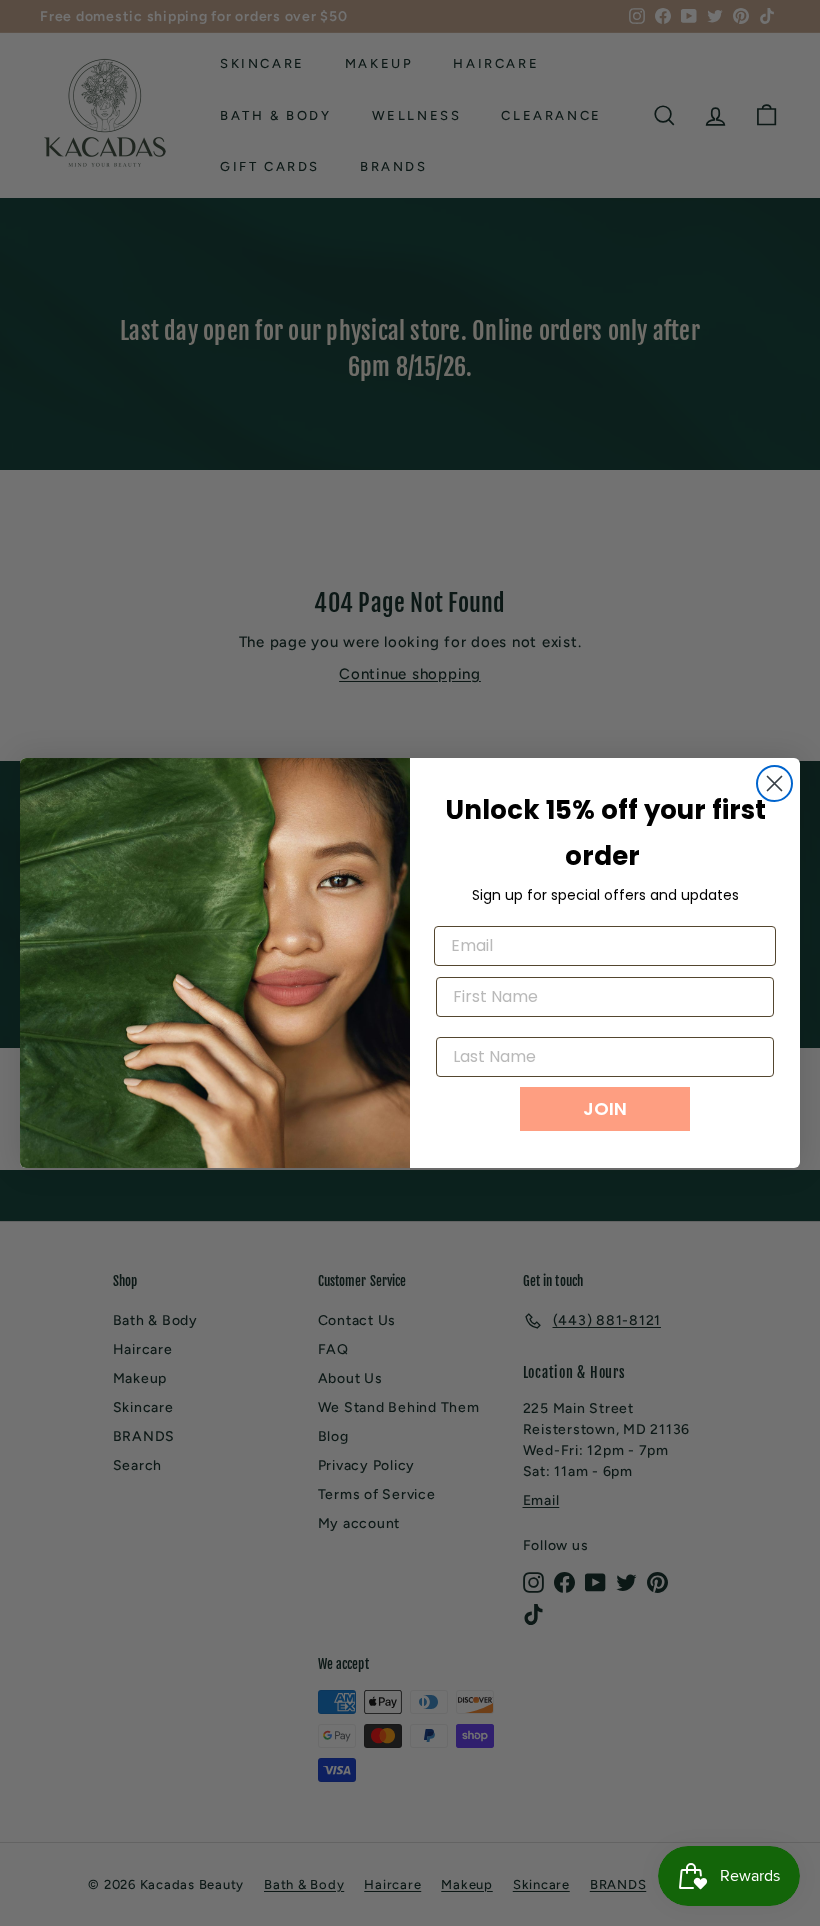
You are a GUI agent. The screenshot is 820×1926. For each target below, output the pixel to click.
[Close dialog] (774, 783)
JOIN (605, 1108)
